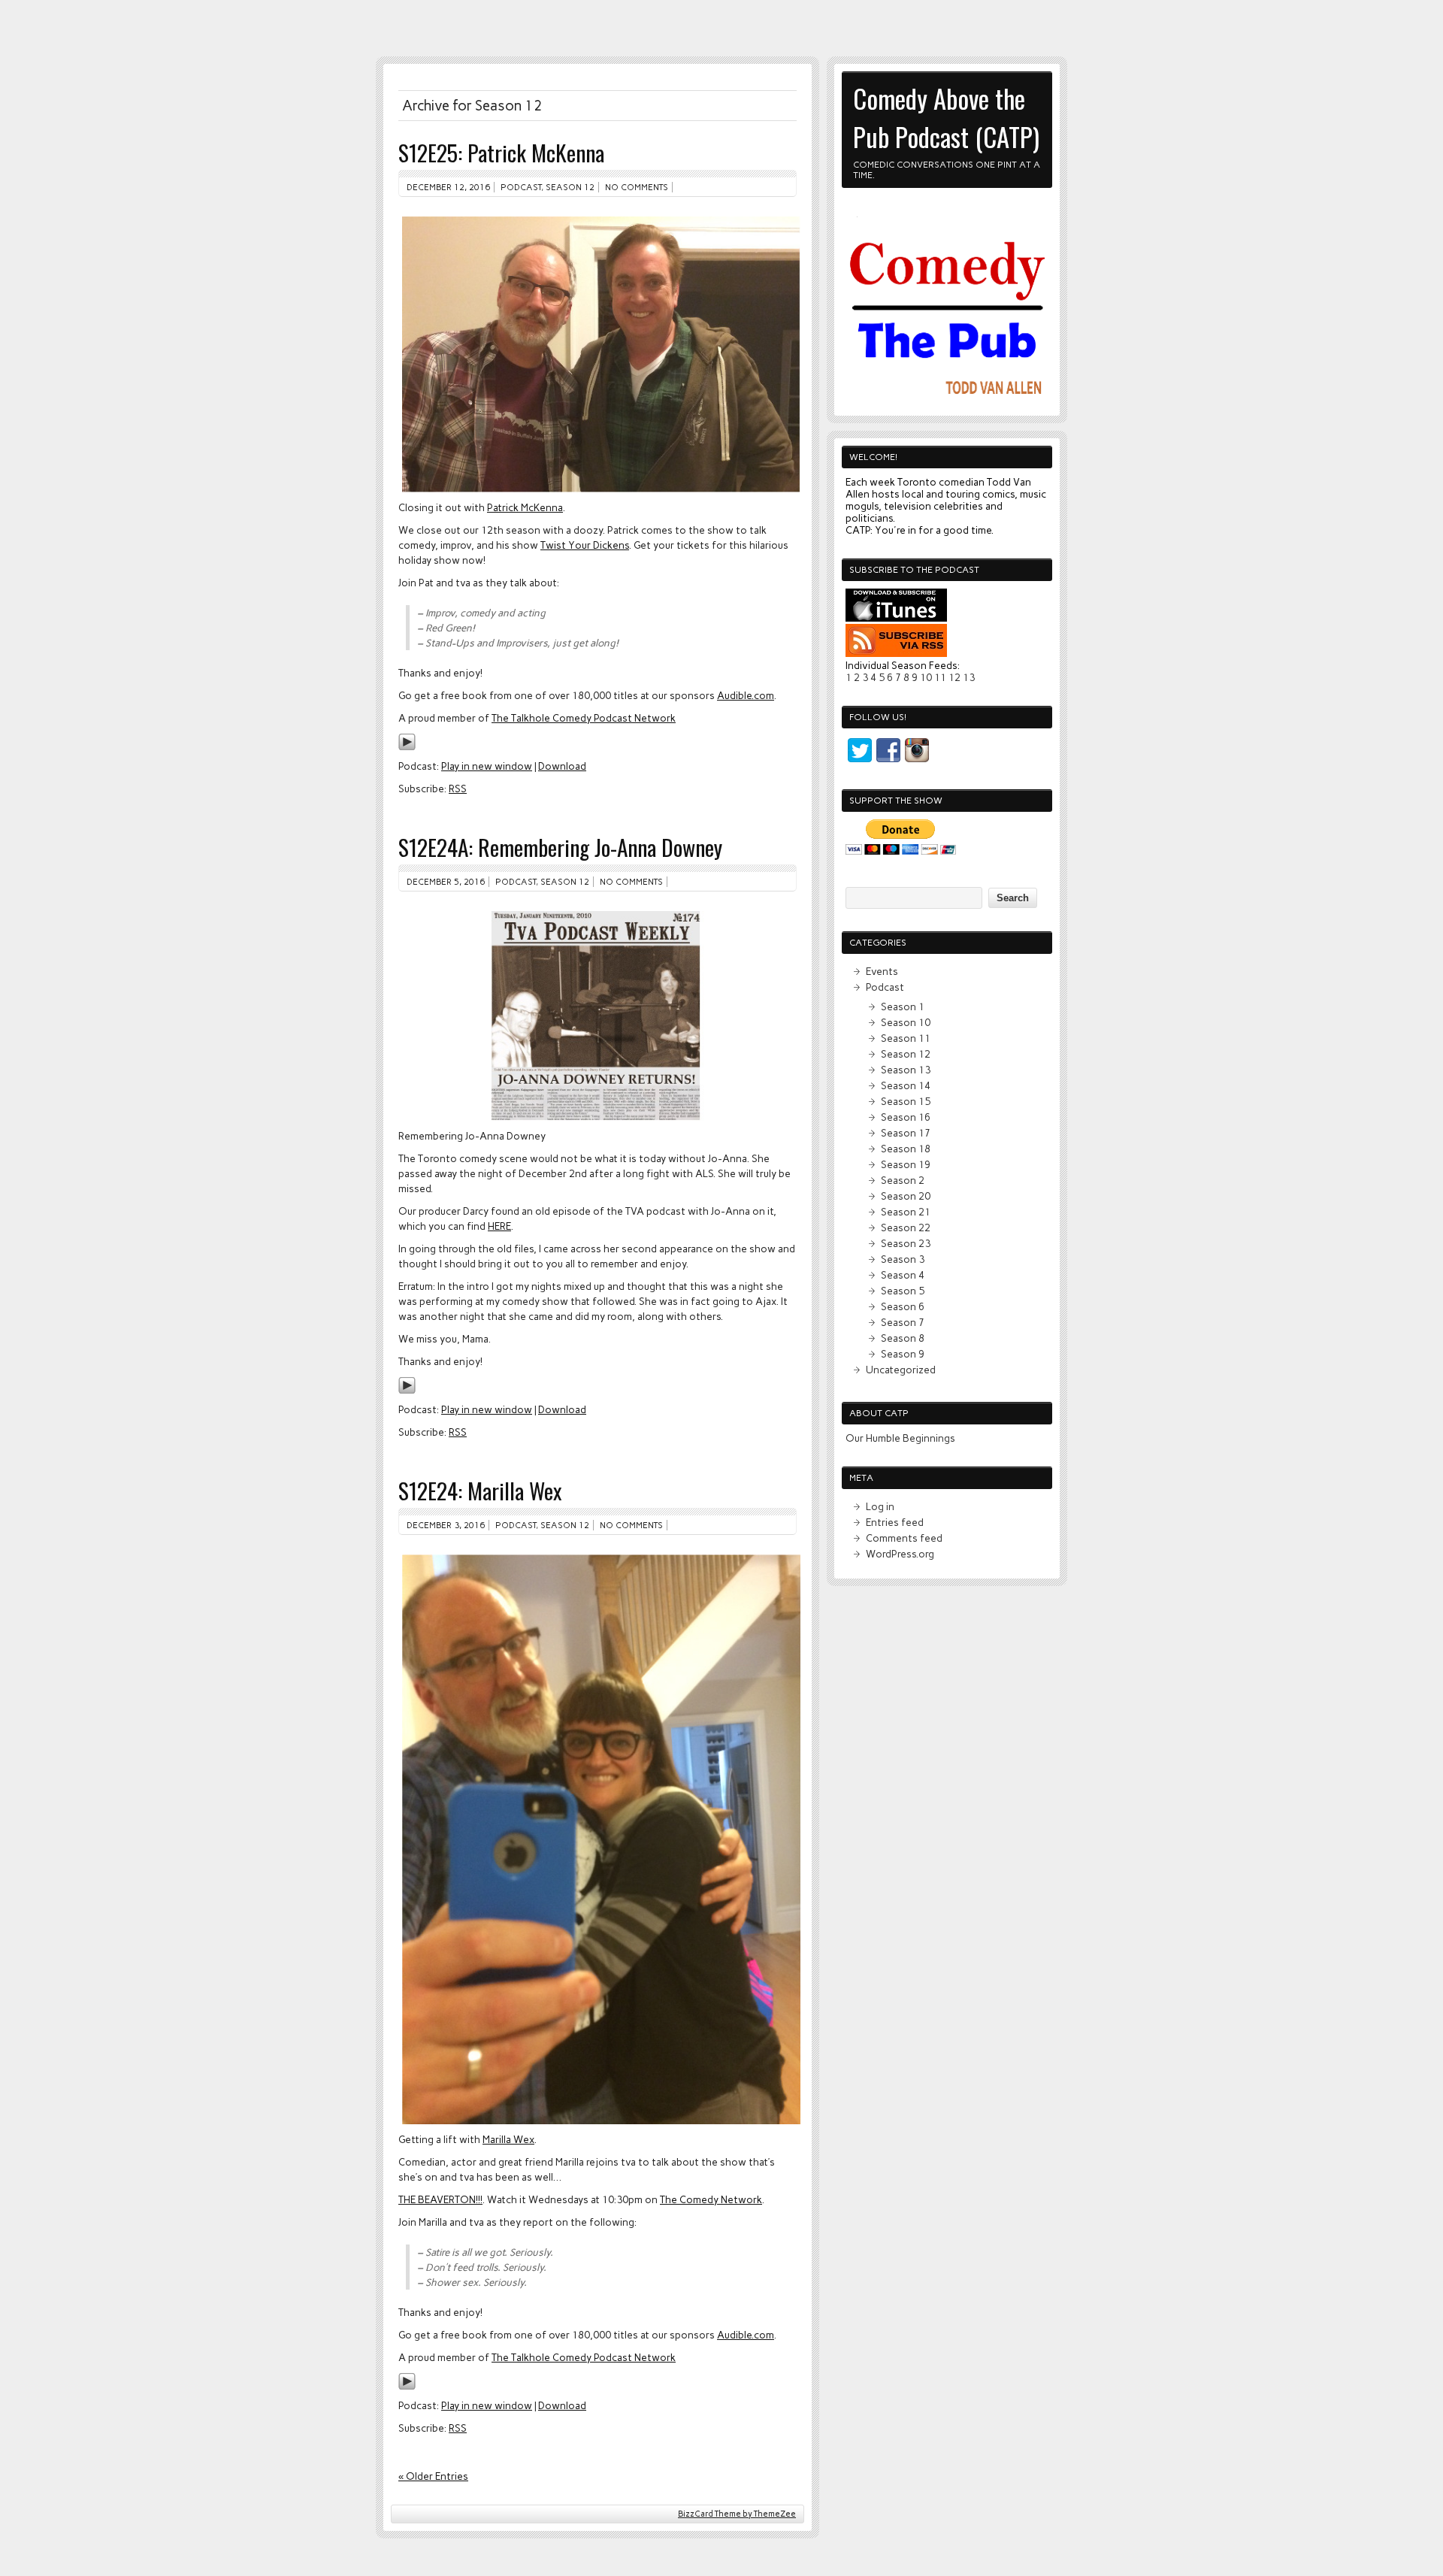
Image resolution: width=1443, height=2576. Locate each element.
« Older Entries (433, 2476)
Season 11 (906, 1038)
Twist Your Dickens (585, 545)
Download (562, 766)
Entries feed (895, 1522)
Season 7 (903, 1322)
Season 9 (903, 1354)
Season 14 (906, 1085)
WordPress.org (900, 1554)
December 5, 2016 (446, 882)
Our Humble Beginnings (900, 1438)
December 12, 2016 (448, 187)
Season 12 (570, 187)
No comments (637, 187)
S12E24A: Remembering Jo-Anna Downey (560, 847)
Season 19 (906, 1164)
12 (954, 677)
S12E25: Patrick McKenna (501, 152)
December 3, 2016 (446, 1525)
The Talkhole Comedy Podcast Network (584, 718)
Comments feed (904, 1538)
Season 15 (906, 1101)
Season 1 (903, 1006)
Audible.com (746, 695)
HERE (499, 1226)
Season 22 (906, 1227)
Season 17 (906, 1133)
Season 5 (903, 1291)
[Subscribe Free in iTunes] (896, 618)
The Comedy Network (711, 2199)
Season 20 (906, 1196)
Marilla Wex (508, 2139)
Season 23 (906, 1243)
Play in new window (487, 766)
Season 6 (903, 1306)
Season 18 (906, 1149)
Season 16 (906, 1117)
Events (882, 971)
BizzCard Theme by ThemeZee (737, 2514)
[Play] (407, 747)
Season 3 (903, 1259)
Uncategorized (901, 1370)
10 (926, 677)
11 (940, 677)
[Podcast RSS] (896, 653)
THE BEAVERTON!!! (440, 2199)
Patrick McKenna (525, 507)
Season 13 (906, 1070)
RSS (458, 789)
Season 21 (906, 1212)
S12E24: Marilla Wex (480, 1490)
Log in (880, 1506)
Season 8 (903, 1338)
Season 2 (903, 1180)
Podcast (521, 187)
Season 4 (903, 1275)
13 (969, 677)
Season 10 (906, 1022)
